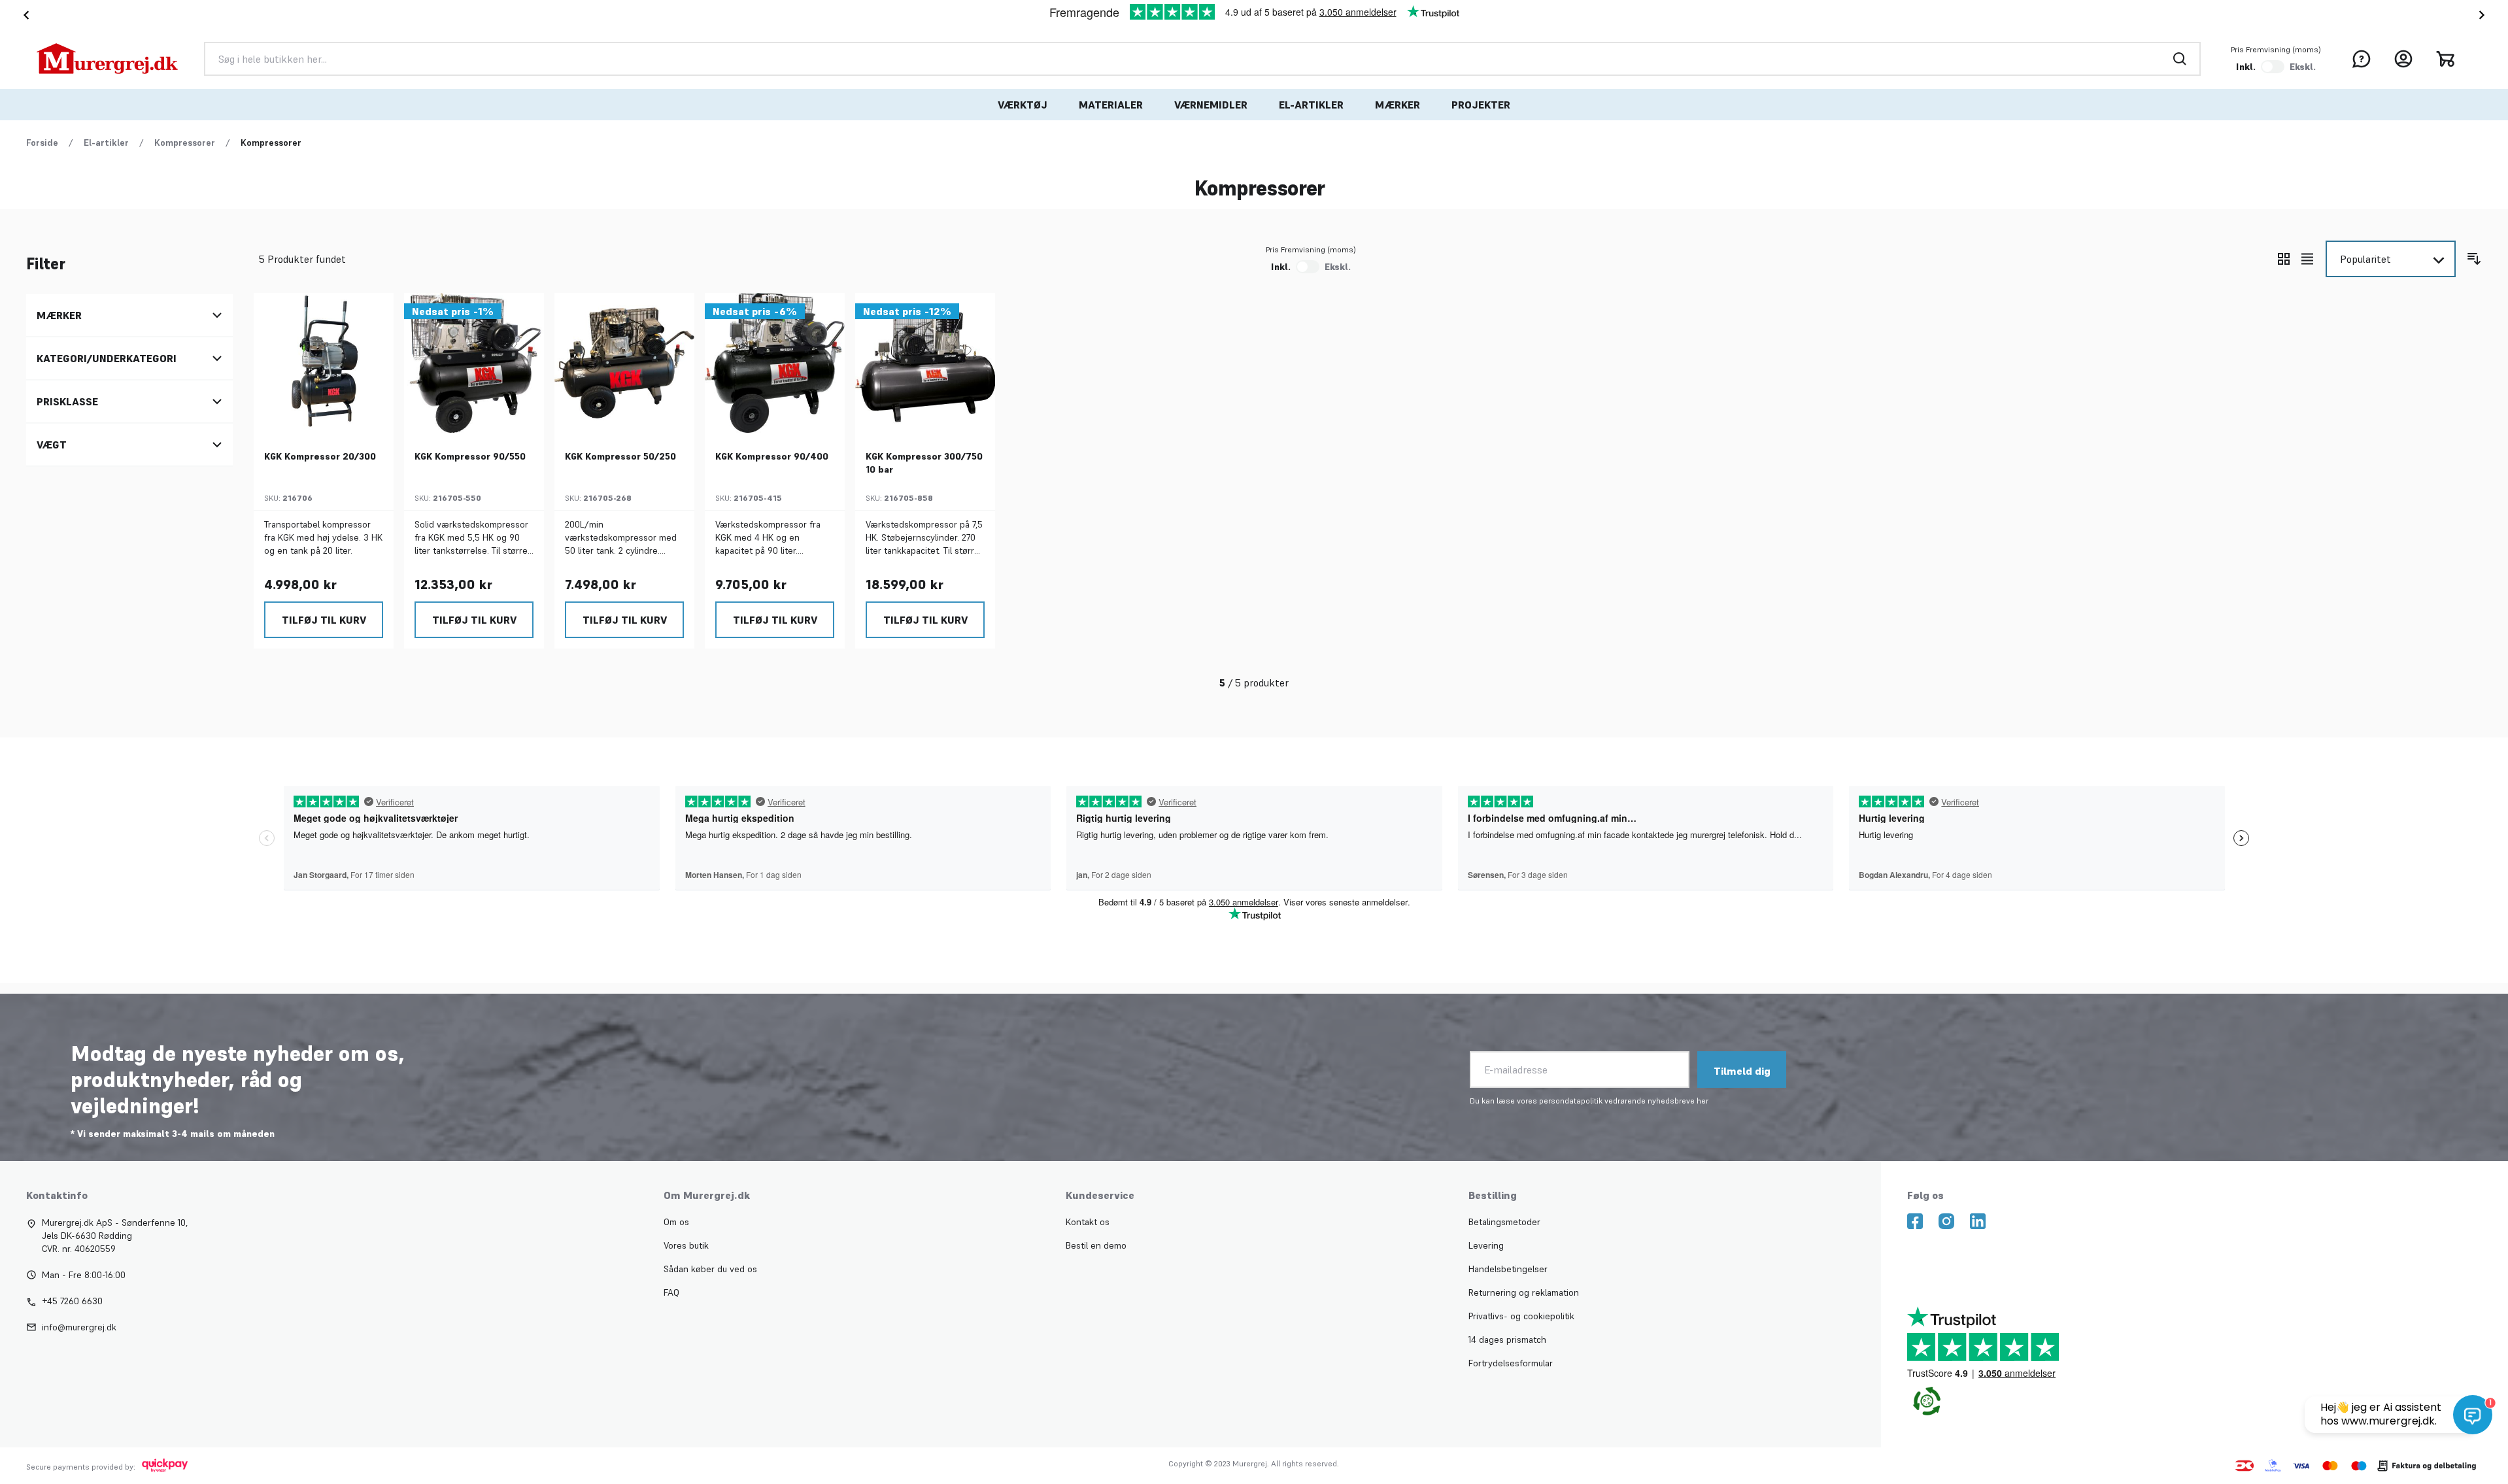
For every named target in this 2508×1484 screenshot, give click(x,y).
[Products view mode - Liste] (2307, 259)
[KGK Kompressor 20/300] (324, 363)
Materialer (1111, 105)
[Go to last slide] (24, 15)
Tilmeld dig (1742, 1071)
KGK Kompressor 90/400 (772, 456)
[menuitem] (1023, 105)
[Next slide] (2484, 15)
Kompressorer (185, 143)
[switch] (2273, 67)
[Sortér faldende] (2474, 259)
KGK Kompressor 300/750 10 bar (924, 463)
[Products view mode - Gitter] (2284, 259)
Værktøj (1023, 105)
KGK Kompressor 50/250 (620, 456)
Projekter (1481, 105)
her (1703, 1101)
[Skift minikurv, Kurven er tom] (2445, 59)
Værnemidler (1211, 105)
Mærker (1398, 105)
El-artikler (1311, 105)
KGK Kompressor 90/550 (470, 456)
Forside (42, 143)
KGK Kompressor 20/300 (320, 456)
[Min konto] (2403, 59)
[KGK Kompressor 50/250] (624, 363)
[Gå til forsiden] (107, 59)
